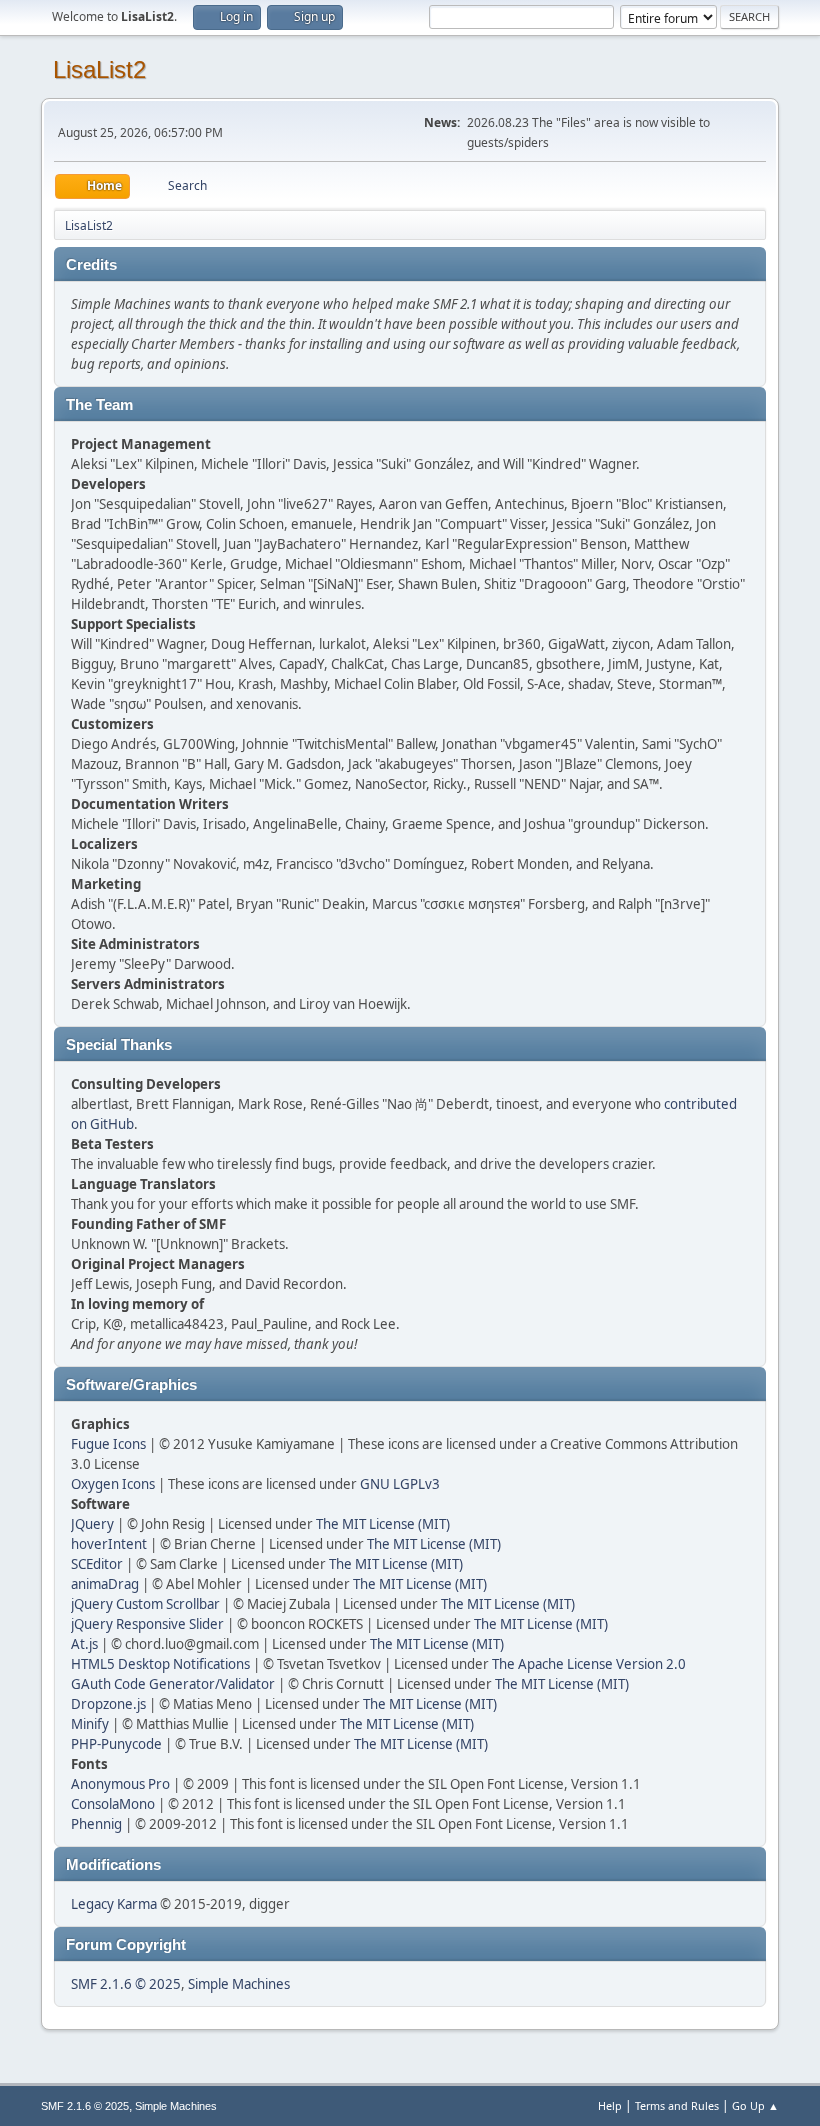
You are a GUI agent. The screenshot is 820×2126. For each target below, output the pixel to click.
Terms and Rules (677, 2105)
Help (610, 2105)
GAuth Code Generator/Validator (173, 1684)
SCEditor (97, 1564)
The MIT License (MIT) (383, 1524)
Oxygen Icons (113, 1484)
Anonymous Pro (120, 1784)
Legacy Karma (114, 1904)
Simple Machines (239, 1984)
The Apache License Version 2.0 (589, 1664)
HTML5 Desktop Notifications (160, 1664)
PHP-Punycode (116, 1744)
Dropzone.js (108, 1704)
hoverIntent (109, 1544)
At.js (84, 1644)
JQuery (92, 1524)
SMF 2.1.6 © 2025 (126, 1984)
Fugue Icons (108, 1444)
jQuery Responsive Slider (147, 1624)
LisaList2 (99, 69)
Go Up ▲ (755, 2105)
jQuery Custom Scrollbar (145, 1604)
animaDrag (105, 1584)
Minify (90, 1724)
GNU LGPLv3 (400, 1484)
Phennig (96, 1824)
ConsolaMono (113, 1804)
